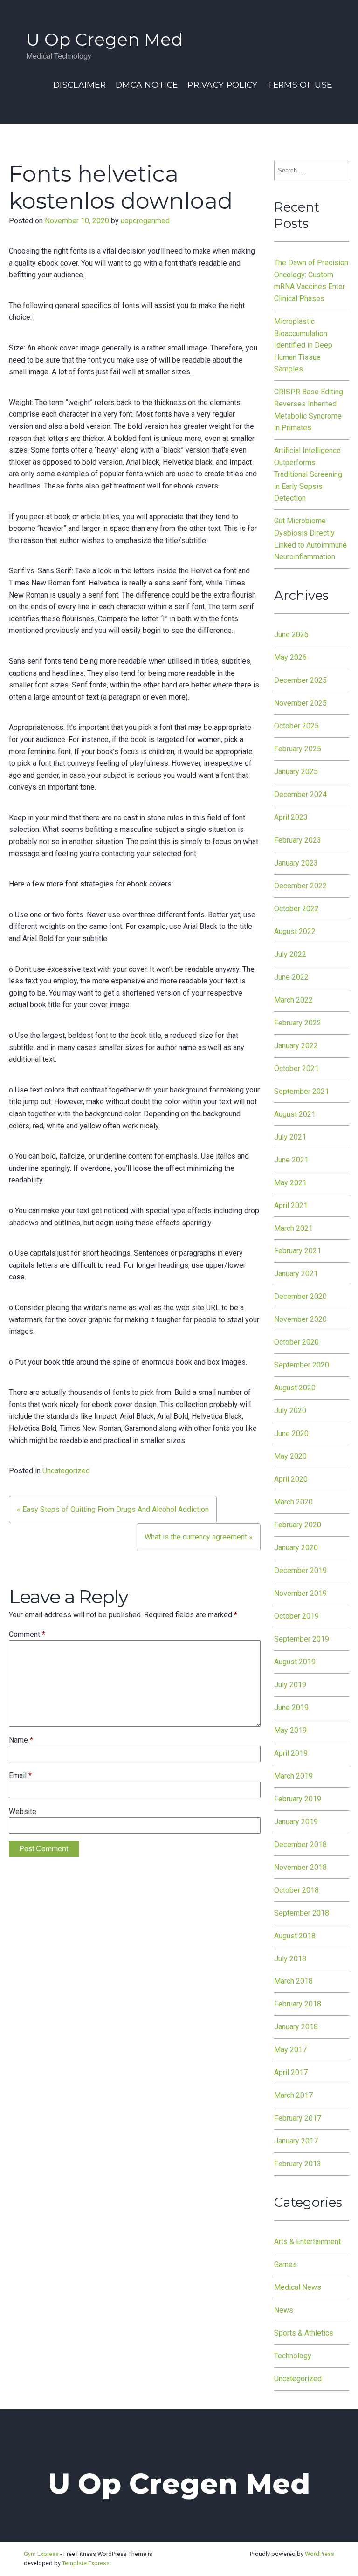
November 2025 (300, 703)
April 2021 (291, 1206)
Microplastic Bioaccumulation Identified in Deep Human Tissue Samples (303, 345)
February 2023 (298, 840)
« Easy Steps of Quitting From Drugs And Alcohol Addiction (113, 1509)
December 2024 (300, 794)
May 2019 (290, 1730)
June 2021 (291, 1160)
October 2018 (296, 1890)
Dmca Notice (147, 85)
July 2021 (290, 1137)
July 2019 (290, 1685)
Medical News (298, 2287)
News (284, 2310)
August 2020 (295, 1388)
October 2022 (296, 909)
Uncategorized (66, 1471)
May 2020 (290, 1456)
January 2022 (296, 1046)
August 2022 (295, 931)
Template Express (86, 2563)
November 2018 (300, 1867)
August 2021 (295, 1114)
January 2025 (296, 772)
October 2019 (296, 1616)
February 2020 (298, 1525)
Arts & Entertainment (307, 2242)
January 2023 (296, 863)
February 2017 (298, 2118)
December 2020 (300, 1296)
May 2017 (290, 2050)
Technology (293, 2356)
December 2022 (300, 886)
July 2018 (290, 1959)
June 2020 (291, 1433)
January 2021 (296, 1274)
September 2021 (302, 1091)
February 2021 (298, 1251)
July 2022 (290, 954)
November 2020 (300, 1319)
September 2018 (302, 1913)
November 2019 (300, 1593)
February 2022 (298, 1023)
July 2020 (290, 1411)
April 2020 (291, 1479)
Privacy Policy (222, 85)
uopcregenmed (145, 221)
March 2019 (293, 1776)
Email (20, 1776)
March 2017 (293, 2095)
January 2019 (296, 1822)
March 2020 (293, 1502)
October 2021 (296, 1068)
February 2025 (298, 749)
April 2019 (291, 1753)
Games (286, 2264)
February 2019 (298, 1799)
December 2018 (300, 1844)
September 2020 (302, 1365)
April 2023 (291, 817)
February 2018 (298, 2004)
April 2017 (291, 2072)
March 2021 (293, 1228)
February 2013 (298, 2164)
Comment (27, 1634)
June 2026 (291, 635)
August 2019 (295, 1662)
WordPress (320, 2554)
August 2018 (295, 1936)
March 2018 (293, 1981)
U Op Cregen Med (104, 39)
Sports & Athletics (304, 2333)
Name (21, 1740)
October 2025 (296, 726)
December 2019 (300, 1570)
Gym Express (41, 2554)
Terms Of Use (299, 85)
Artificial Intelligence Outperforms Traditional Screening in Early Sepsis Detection (308, 474)
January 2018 (296, 2027)
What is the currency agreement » (199, 1537)
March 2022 (293, 1000)
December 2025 (300, 680)
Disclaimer (79, 85)
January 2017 (296, 2141)
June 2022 (291, 977)
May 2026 (290, 657)
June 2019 (291, 1707)
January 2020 (296, 1548)
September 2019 (302, 1639)
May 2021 (290, 1183)
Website (23, 1811)
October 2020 (296, 1342)
